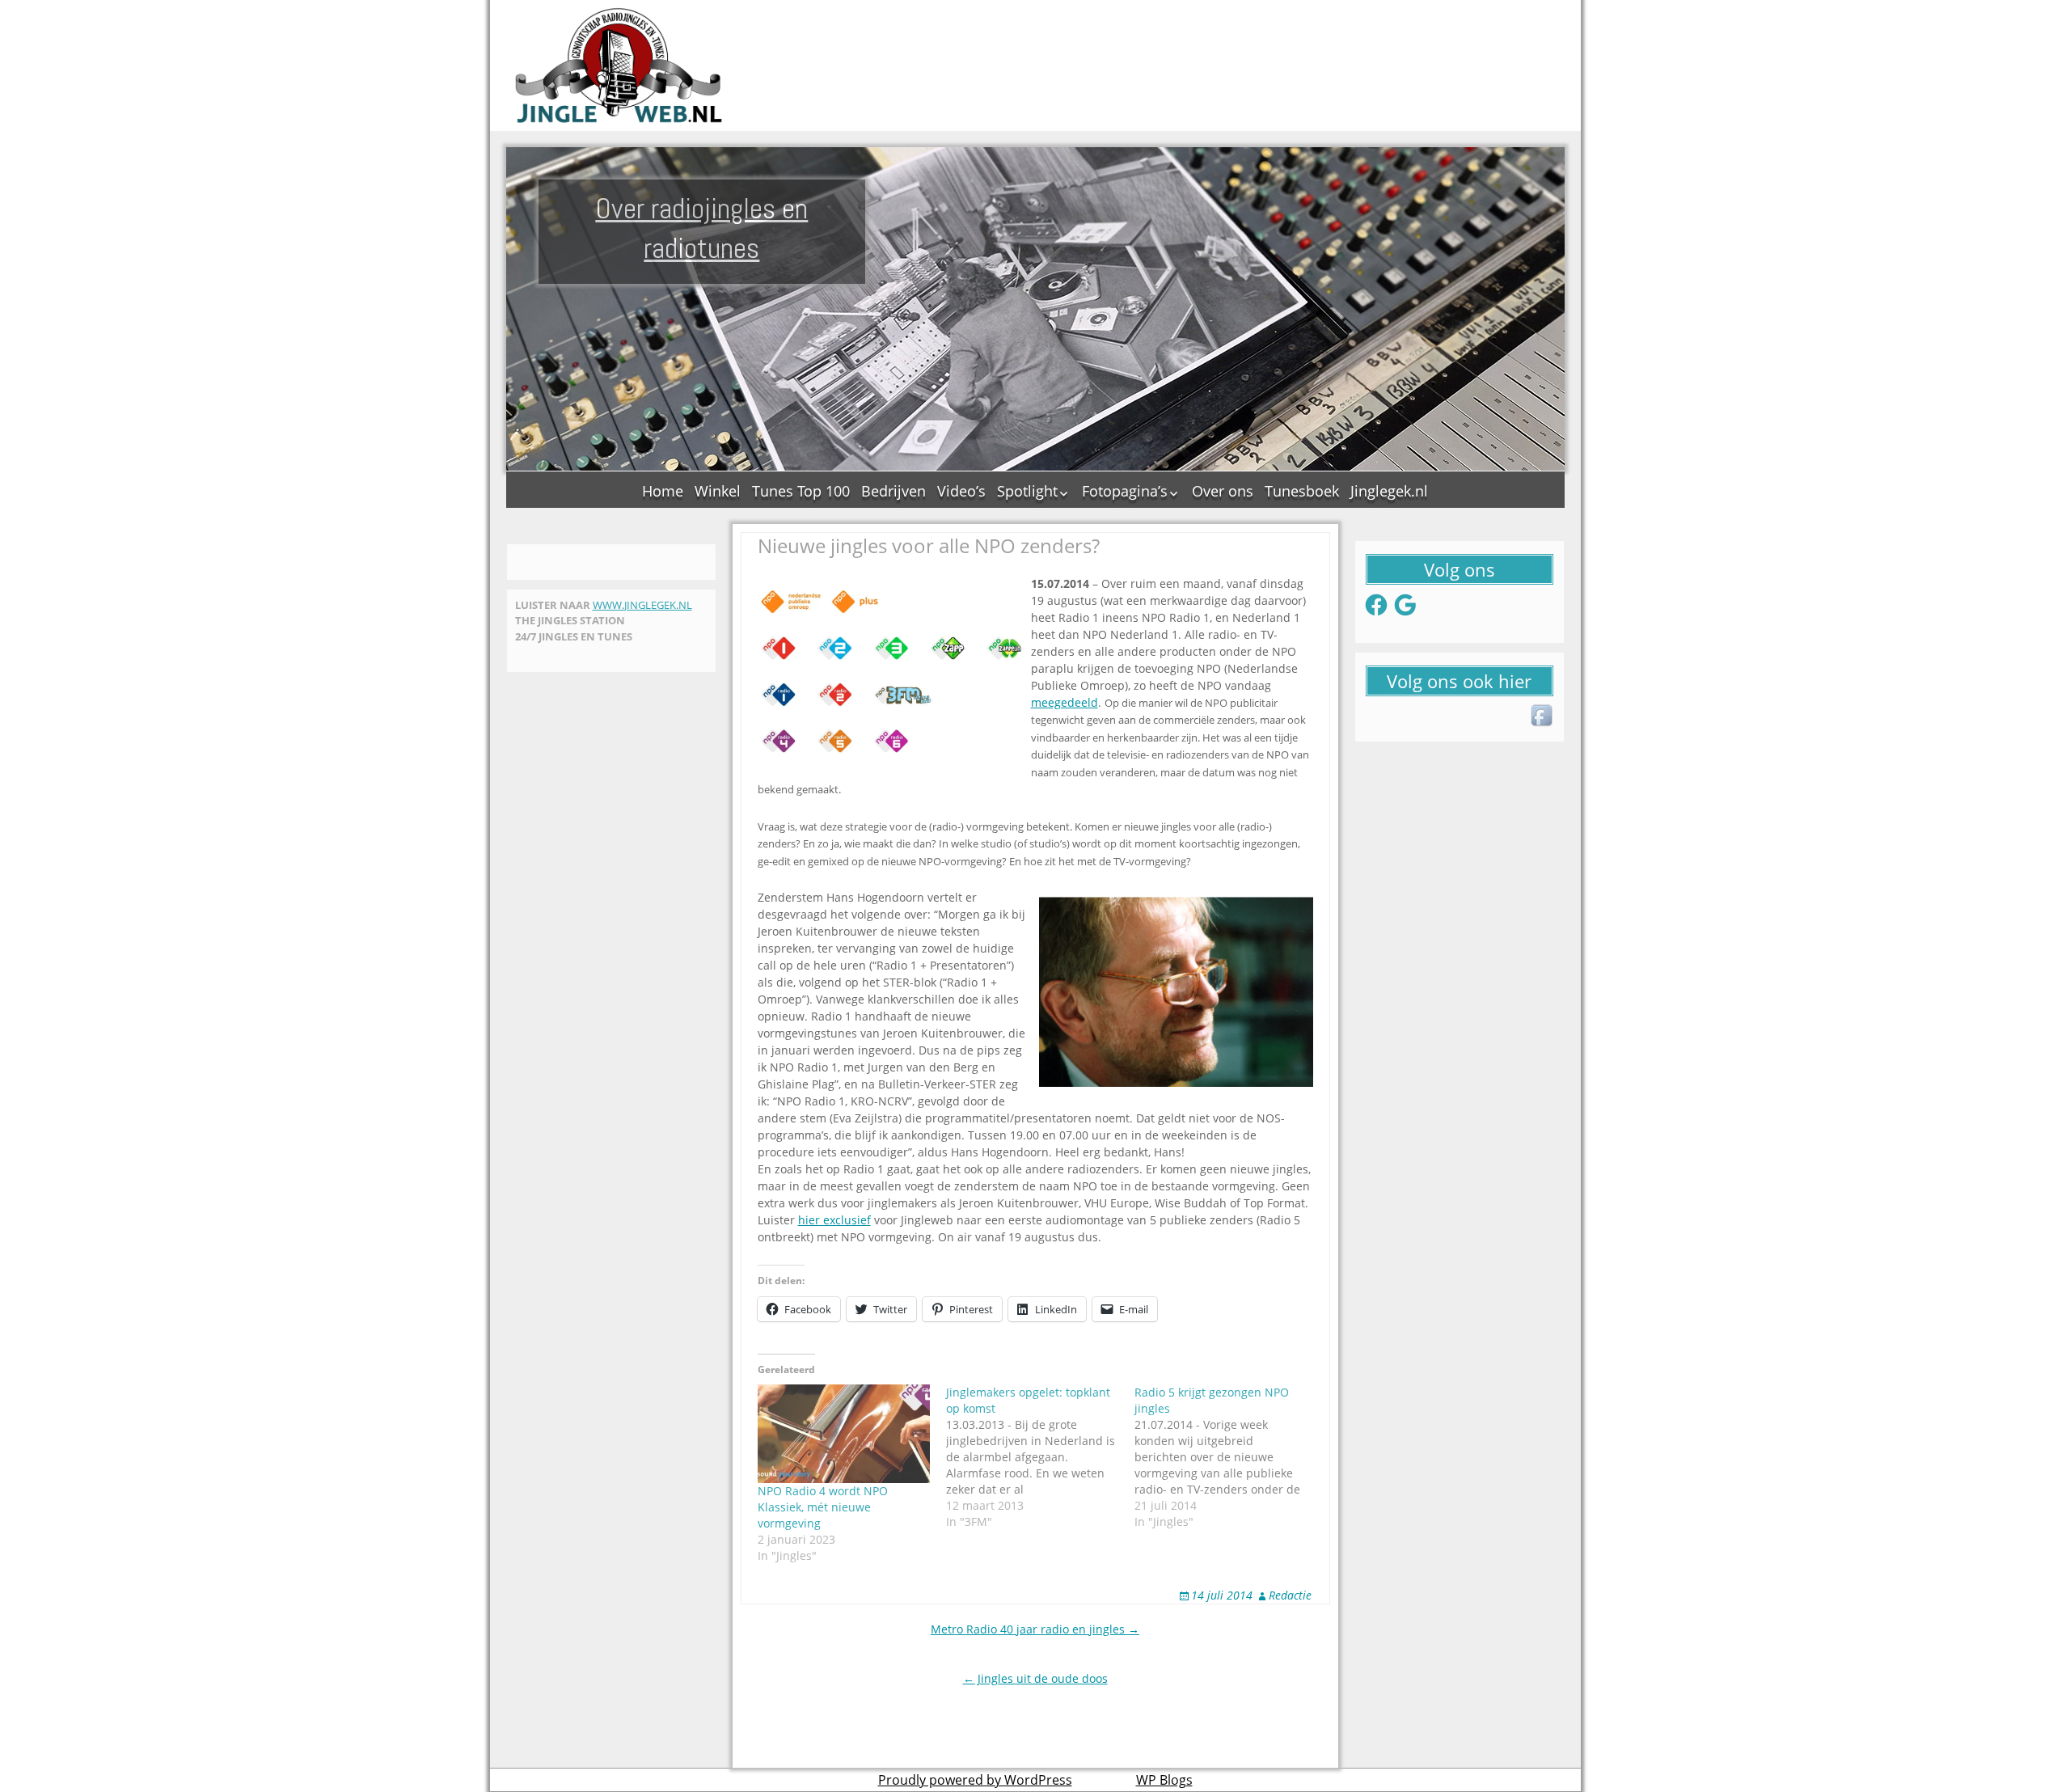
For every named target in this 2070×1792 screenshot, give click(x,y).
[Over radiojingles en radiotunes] (619, 66)
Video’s (961, 491)
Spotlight (1027, 491)
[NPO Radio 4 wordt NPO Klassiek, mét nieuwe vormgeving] (844, 1434)
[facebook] (1543, 716)
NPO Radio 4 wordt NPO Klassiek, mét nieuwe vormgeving (823, 1507)
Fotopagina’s (1125, 491)
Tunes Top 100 (801, 491)
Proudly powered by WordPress (975, 1780)
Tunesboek (1302, 491)
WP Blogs (1164, 1780)
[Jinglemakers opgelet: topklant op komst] (1040, 1457)
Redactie (1290, 1595)
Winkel (718, 491)
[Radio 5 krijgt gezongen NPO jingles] (1229, 1457)
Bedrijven (893, 491)
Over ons (1223, 491)
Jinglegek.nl (1389, 491)
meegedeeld (1065, 702)
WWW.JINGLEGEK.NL (642, 605)
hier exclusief (834, 1220)
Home (663, 491)
